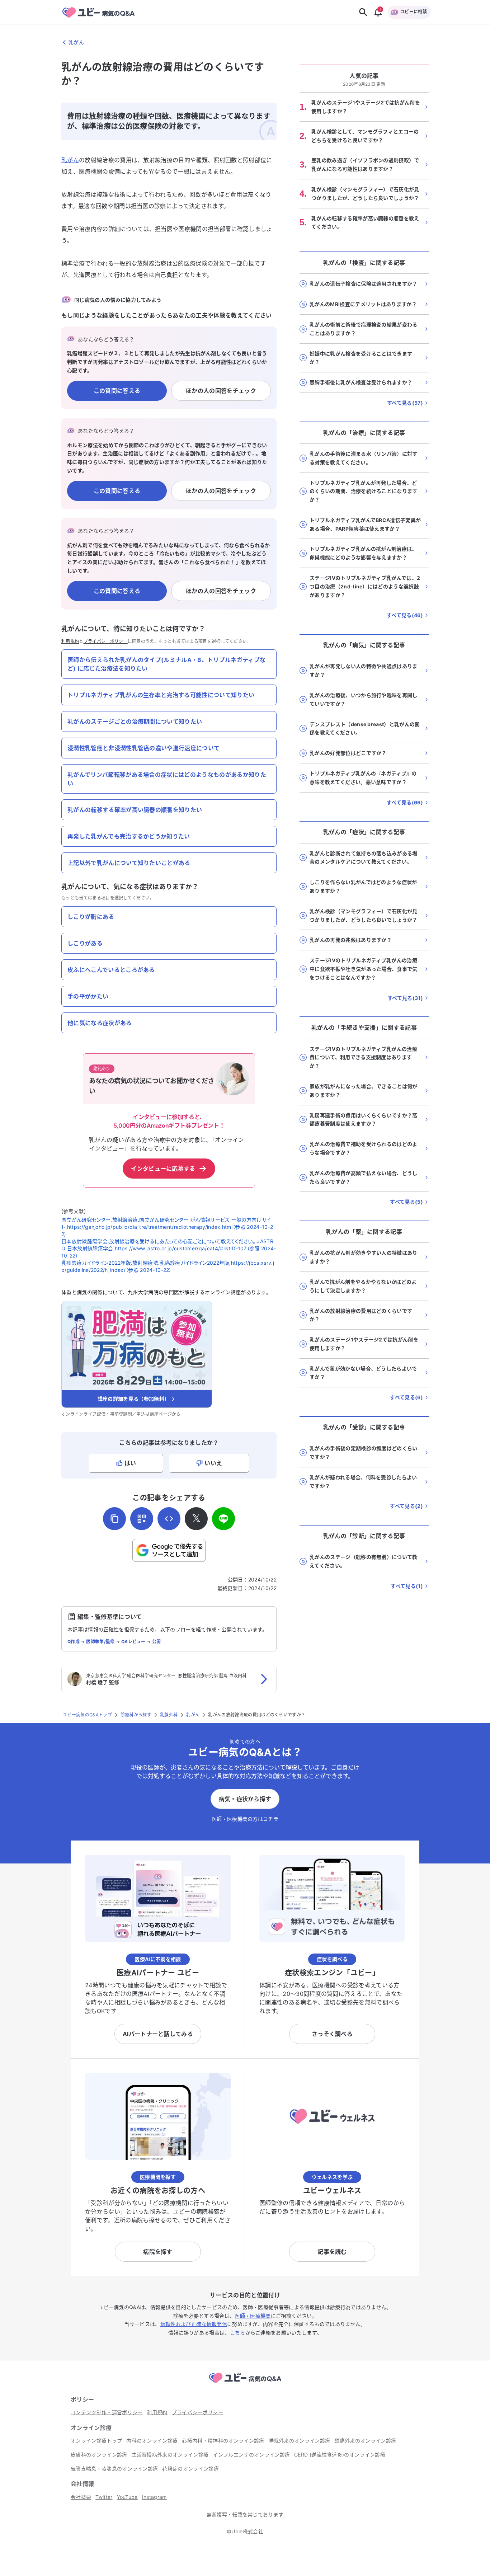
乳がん (70, 160)
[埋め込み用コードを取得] (169, 1519)
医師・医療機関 (253, 2316)
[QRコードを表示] (142, 1519)
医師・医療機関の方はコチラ (245, 1819)
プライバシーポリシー (106, 641)
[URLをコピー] (114, 1519)
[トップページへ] (245, 2384)
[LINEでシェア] (223, 1519)
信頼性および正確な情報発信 (194, 2324)
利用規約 (70, 641)
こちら (238, 2333)
